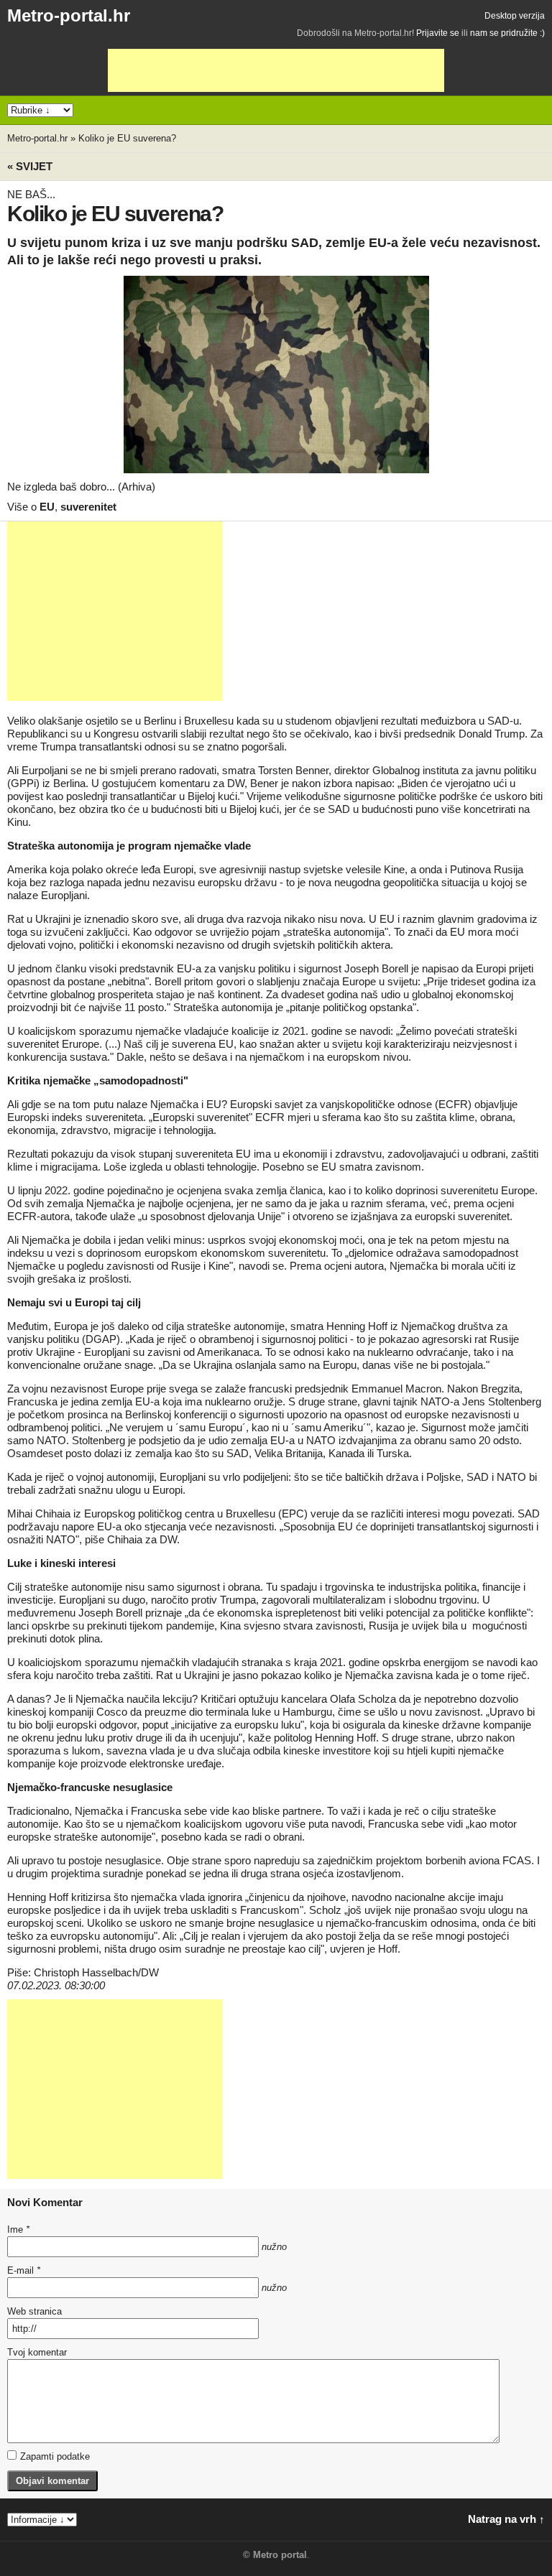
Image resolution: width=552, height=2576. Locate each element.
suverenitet (88, 507)
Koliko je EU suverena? (127, 138)
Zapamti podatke (55, 2456)
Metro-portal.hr (69, 15)
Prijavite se (438, 33)
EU (47, 507)
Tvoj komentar (37, 2352)
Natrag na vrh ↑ (506, 2519)
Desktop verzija (515, 16)
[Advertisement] (276, 70)
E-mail (24, 2270)
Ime (18, 2229)
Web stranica (34, 2311)
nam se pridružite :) (507, 33)
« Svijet (30, 166)
